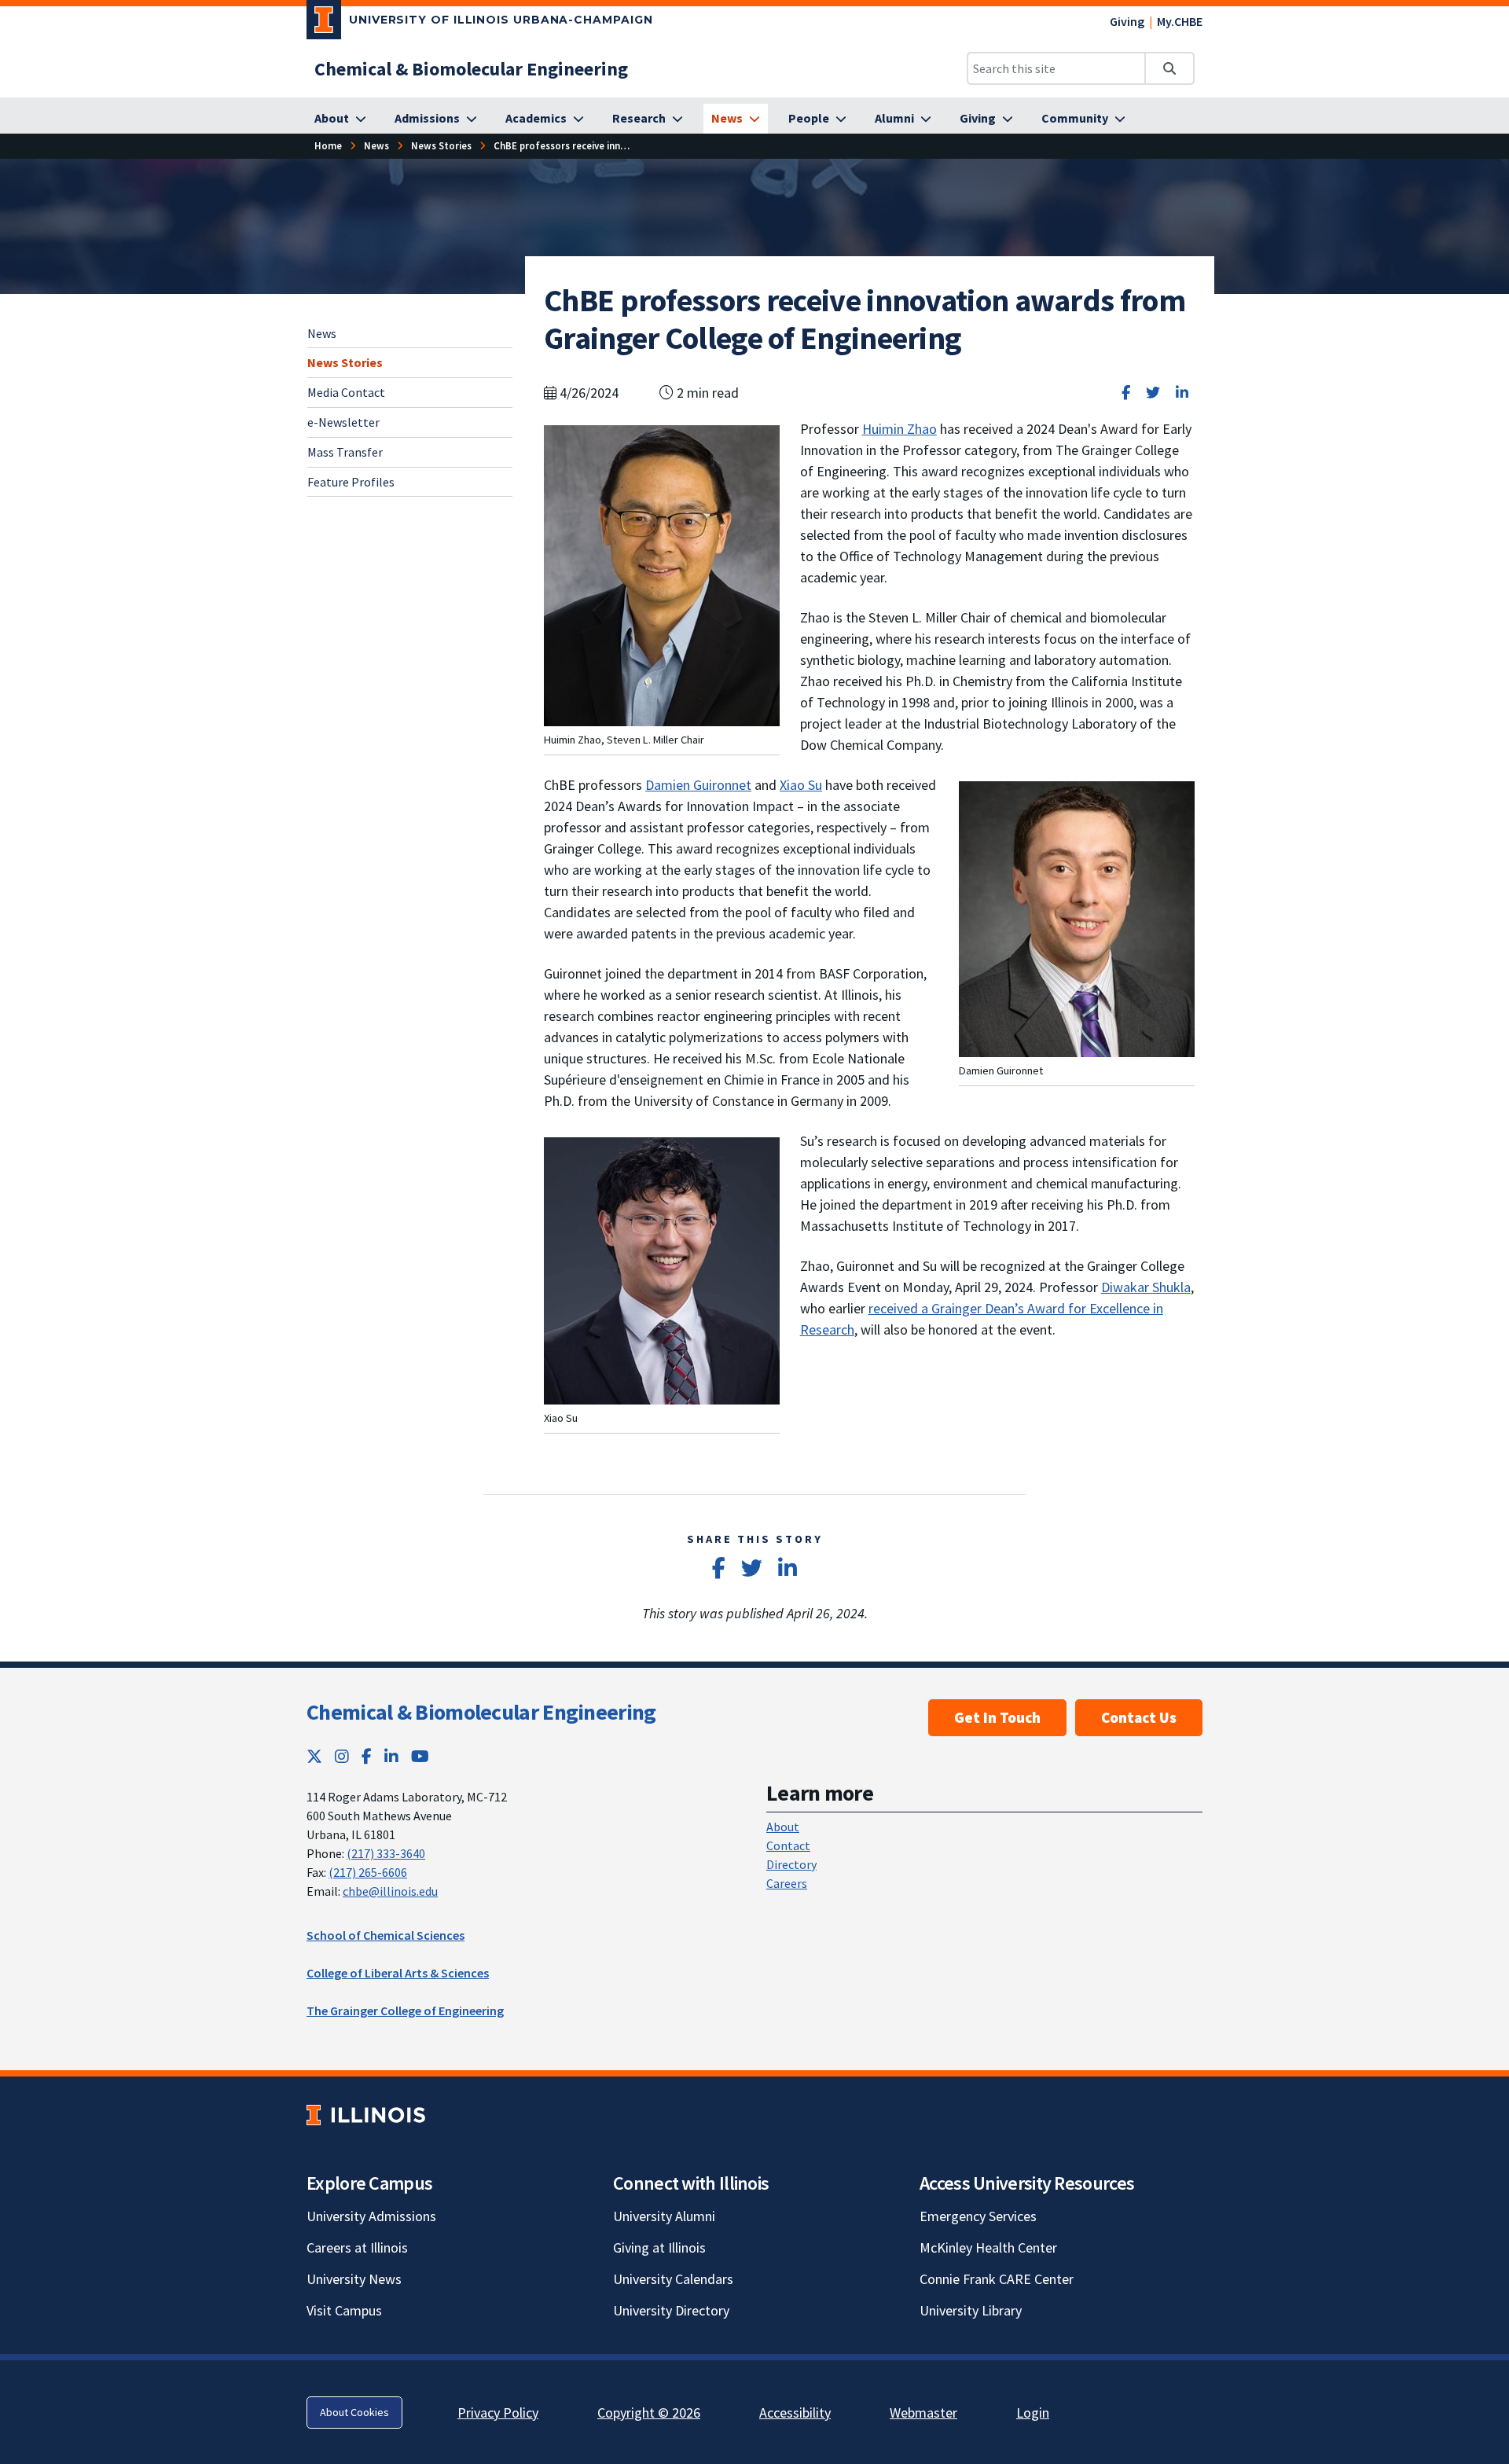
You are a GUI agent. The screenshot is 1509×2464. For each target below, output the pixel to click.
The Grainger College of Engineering (405, 2010)
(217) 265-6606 (368, 1872)
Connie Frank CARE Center (997, 2279)
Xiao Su (801, 785)
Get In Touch (997, 1717)
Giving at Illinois (659, 2247)
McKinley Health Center (988, 2247)
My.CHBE (1180, 21)
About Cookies (354, 2412)
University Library (971, 2310)
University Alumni (664, 2216)
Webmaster (923, 2413)
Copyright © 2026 (649, 2413)
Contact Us (1139, 1717)
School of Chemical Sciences (386, 1935)
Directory (791, 1864)
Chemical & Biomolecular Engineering (481, 1712)
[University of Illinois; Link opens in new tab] (366, 2115)
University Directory (671, 2310)
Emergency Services (978, 2216)
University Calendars (673, 2279)
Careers (787, 1883)
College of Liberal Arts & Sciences (398, 1973)
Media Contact (346, 392)
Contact (788, 1845)
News (322, 333)
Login (1033, 2413)
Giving (1127, 21)
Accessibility (795, 2413)
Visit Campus (344, 2310)
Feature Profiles (351, 482)
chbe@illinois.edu (390, 1891)
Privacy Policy (498, 2413)
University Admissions (371, 2216)
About (783, 1827)
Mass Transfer (345, 452)
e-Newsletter (343, 422)
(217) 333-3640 (386, 1853)
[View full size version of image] (662, 574)
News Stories (345, 362)
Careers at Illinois (357, 2247)
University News (354, 2279)
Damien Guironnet (698, 785)
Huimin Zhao (900, 429)
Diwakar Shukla (1146, 1287)
